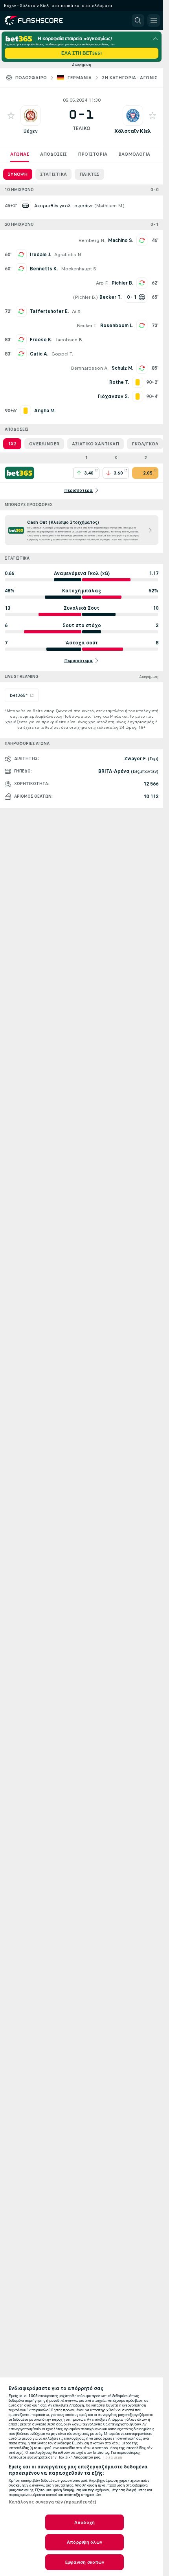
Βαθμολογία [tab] (134, 154)
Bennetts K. (44, 269)
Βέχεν (30, 131)
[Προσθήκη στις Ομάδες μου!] (11, 115)
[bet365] (19, 473)
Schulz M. (122, 368)
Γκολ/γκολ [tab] (145, 444)
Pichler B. (122, 283)
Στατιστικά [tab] (53, 174)
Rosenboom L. (117, 326)
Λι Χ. (77, 311)
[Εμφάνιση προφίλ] (31, 115)
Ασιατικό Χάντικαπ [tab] (96, 444)
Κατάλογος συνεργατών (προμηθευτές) (53, 2502)
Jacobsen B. (69, 340)
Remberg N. (92, 240)
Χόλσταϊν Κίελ (133, 131)
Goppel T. (62, 354)
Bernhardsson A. (90, 368)
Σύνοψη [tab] (18, 174)
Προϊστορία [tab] (93, 154)
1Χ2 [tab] (12, 444)
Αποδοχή (84, 2522)
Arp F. (102, 283)
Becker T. (87, 326)
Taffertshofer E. (49, 311)
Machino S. (121, 240)
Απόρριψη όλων (84, 2542)
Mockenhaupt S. (79, 269)
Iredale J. (40, 255)
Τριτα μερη (112, 2457)
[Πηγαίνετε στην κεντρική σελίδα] (40, 20)
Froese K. (41, 340)
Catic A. (39, 354)
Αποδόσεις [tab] (53, 154)
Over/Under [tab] (44, 444)
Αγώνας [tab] (20, 154)
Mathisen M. (109, 206)
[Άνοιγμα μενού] (154, 20)
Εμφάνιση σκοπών (85, 2562)
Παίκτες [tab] (89, 174)
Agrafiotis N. (68, 255)
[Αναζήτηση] (138, 20)
